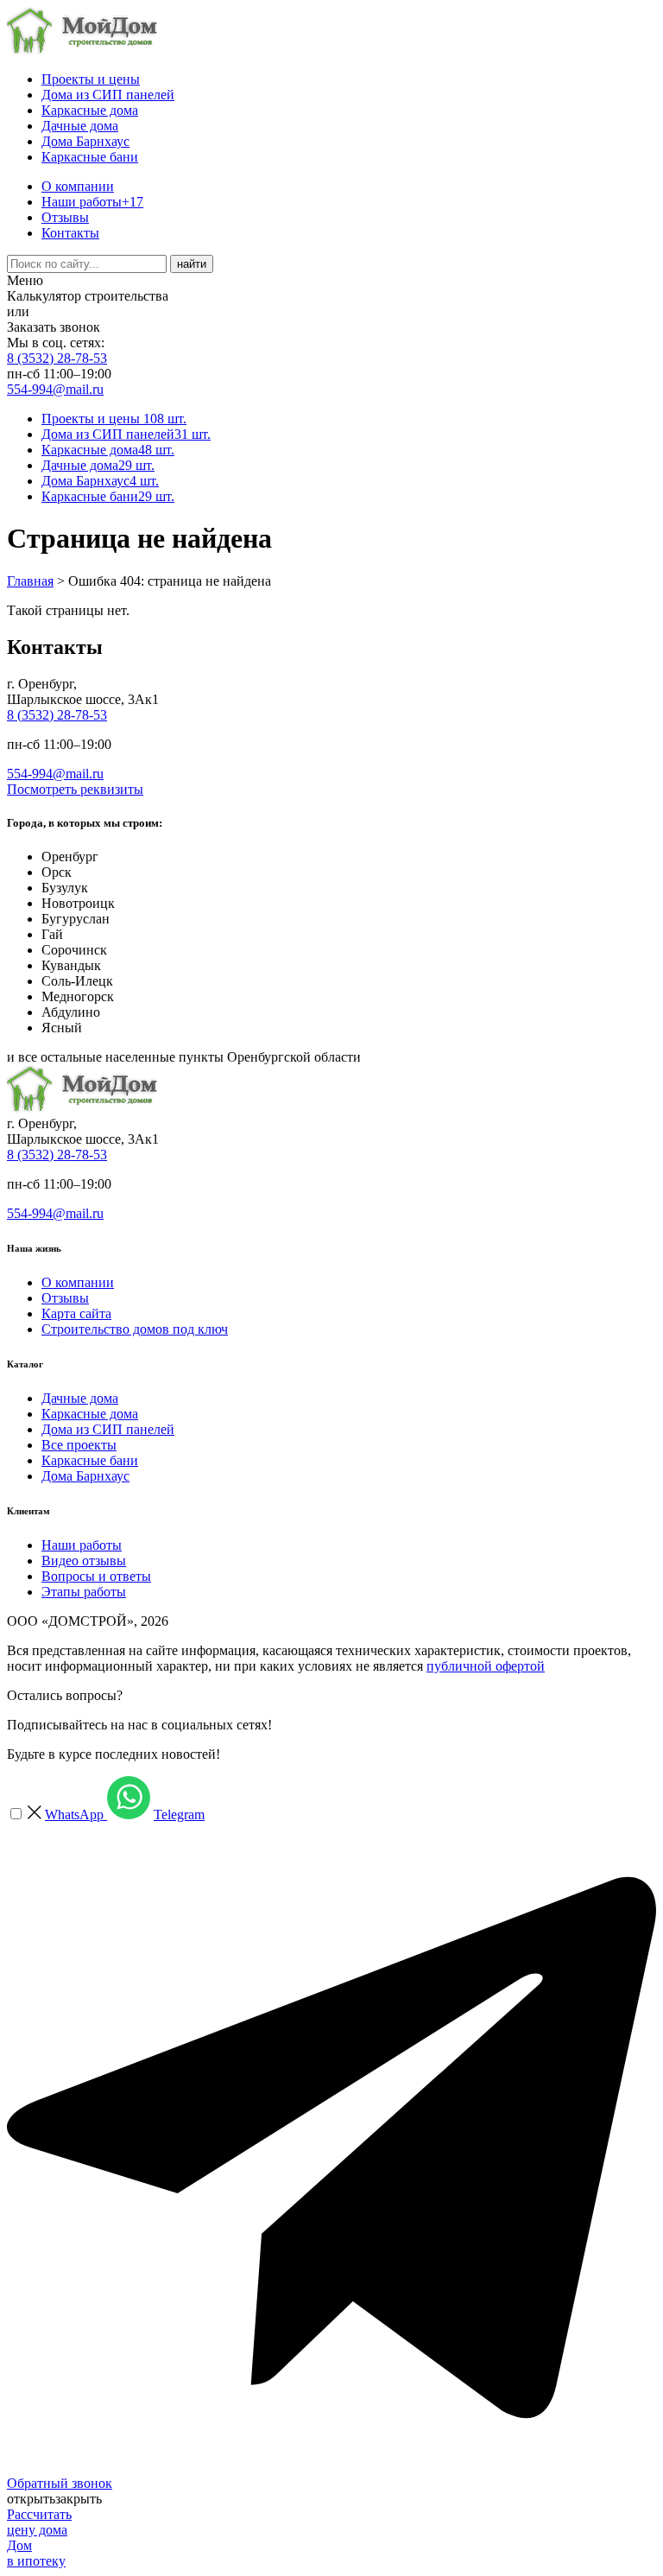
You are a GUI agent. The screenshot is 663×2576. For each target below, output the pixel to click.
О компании (78, 186)
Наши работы (92, 202)
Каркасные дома (90, 110)
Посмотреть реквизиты (75, 789)
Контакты (70, 233)
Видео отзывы (84, 1561)
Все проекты (79, 1445)
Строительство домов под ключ (135, 1329)
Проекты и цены (91, 79)
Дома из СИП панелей (108, 95)
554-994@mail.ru (55, 389)
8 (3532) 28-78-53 (57, 358)
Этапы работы (84, 1592)
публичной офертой (486, 1666)
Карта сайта (76, 1313)
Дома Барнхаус (85, 141)
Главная (30, 581)
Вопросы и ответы (96, 1576)
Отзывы (65, 217)
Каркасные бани (90, 157)
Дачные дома (80, 126)
